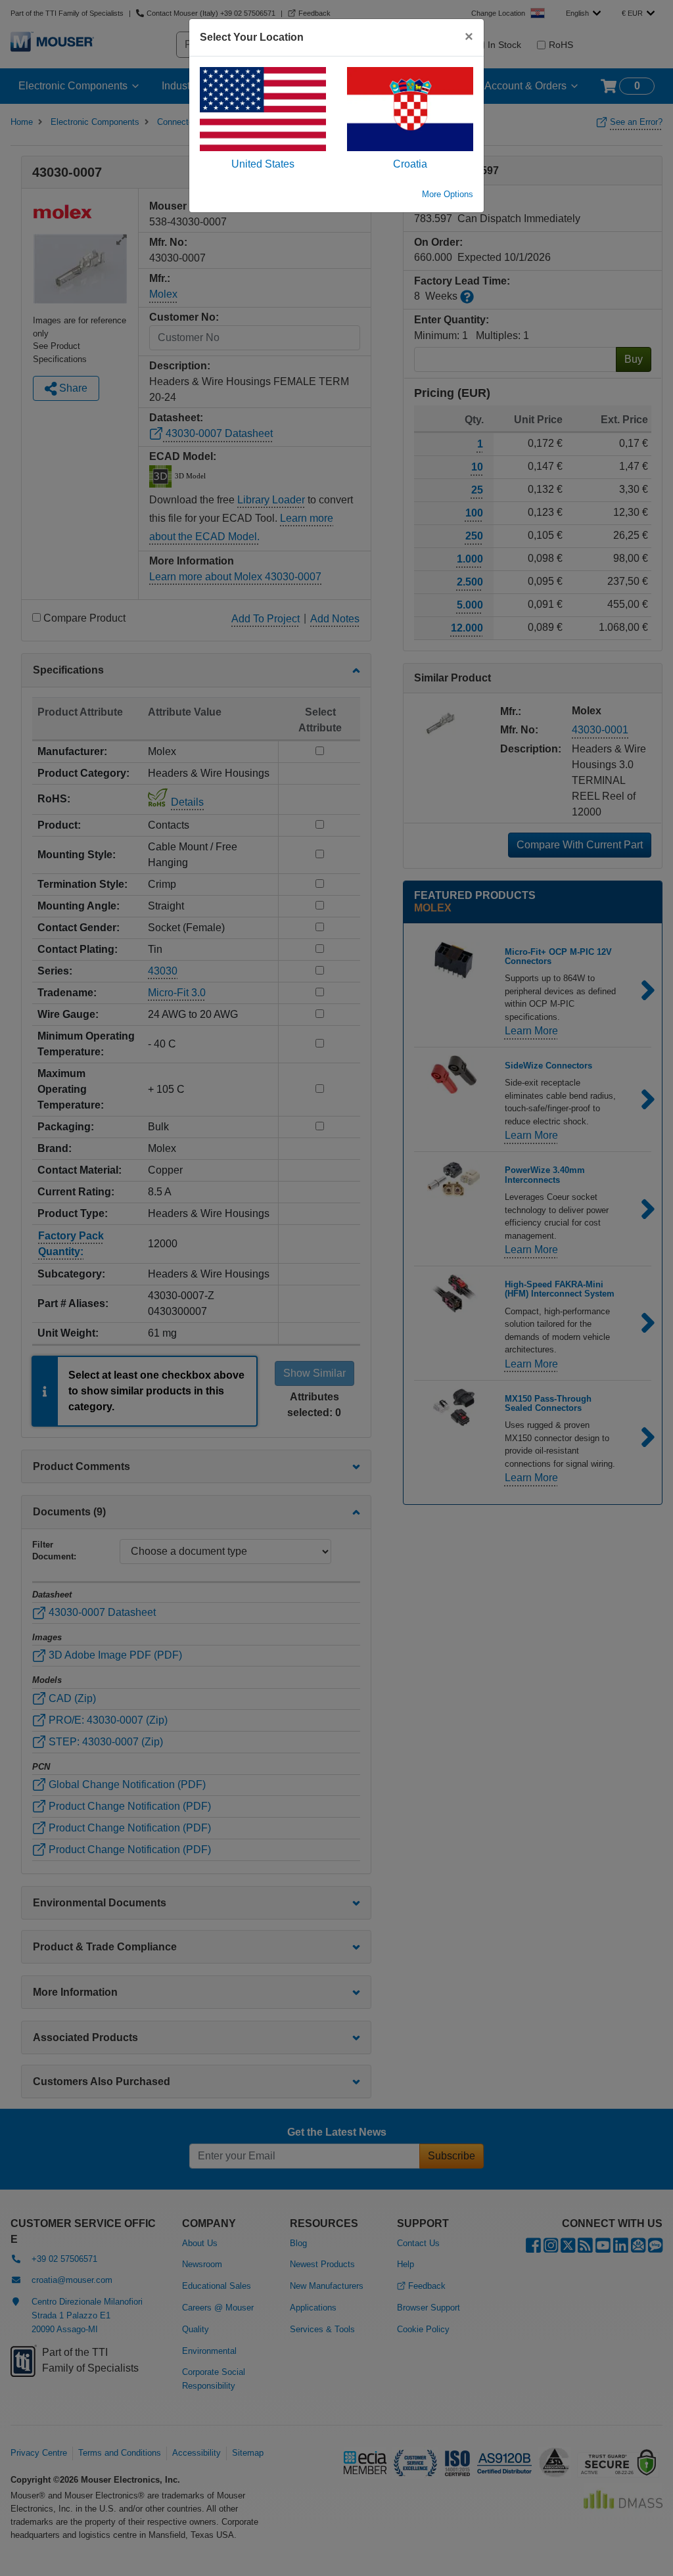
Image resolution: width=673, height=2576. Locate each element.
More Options (448, 194)
